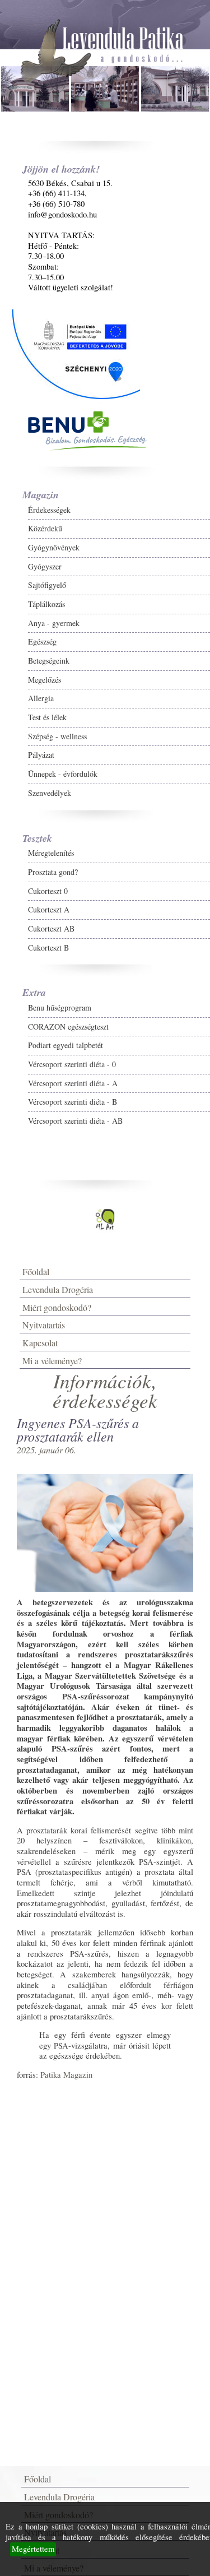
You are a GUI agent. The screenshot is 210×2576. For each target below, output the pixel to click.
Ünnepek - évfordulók (63, 774)
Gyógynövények (54, 547)
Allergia (41, 698)
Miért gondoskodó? (57, 1307)
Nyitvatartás (44, 1325)
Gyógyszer (45, 566)
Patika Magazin (66, 2075)
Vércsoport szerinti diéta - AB (75, 1121)
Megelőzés (45, 680)
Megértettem (33, 2549)
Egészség (42, 641)
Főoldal (36, 1271)
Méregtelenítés (51, 853)
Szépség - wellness (57, 736)
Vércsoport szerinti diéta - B (73, 1102)
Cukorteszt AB (51, 928)
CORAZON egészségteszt (68, 1027)
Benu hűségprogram (60, 1007)
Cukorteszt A (49, 909)
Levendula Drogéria (58, 1289)
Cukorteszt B (48, 948)
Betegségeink (49, 661)
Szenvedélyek (50, 793)
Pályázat (41, 755)
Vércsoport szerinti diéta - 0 (72, 1064)
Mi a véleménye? (52, 1361)
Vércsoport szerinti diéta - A (73, 1083)
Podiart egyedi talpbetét (66, 1045)
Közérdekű (45, 528)
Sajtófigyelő (47, 585)
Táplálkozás (46, 604)
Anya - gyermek (54, 623)
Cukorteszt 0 (48, 891)
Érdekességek (49, 510)
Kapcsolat (40, 1343)
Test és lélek (47, 717)
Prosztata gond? (53, 872)
